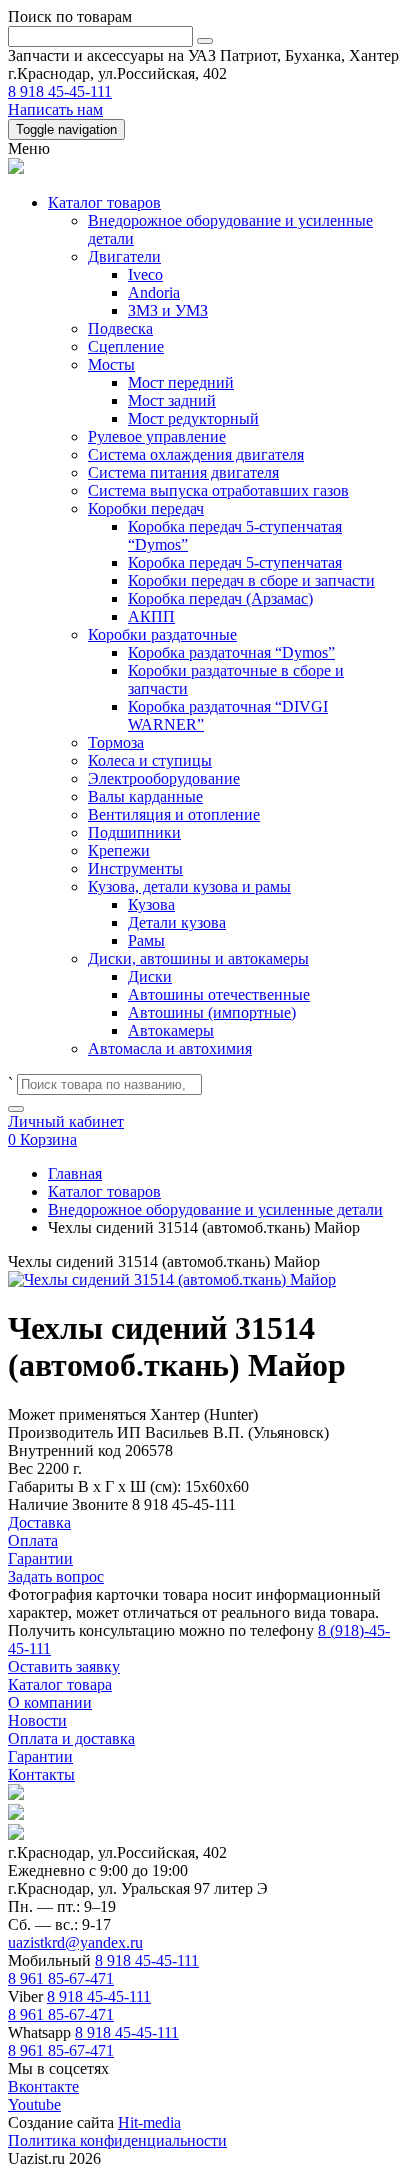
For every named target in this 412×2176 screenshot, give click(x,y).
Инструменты (135, 868)
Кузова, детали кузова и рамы (189, 886)
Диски (150, 976)
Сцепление (126, 346)
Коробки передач (146, 508)
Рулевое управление (157, 436)
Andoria (154, 292)
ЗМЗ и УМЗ (168, 310)
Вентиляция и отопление (174, 814)
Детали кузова (177, 922)
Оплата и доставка (71, 1738)
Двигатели (124, 256)
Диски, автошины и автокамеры (198, 958)
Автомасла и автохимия (170, 1048)
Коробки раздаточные (162, 634)
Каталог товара (60, 1684)
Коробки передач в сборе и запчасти (251, 580)
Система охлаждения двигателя (196, 454)
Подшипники (134, 832)
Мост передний (181, 382)
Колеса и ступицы (150, 760)
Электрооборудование (164, 778)
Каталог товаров (104, 202)
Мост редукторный (193, 418)
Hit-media (149, 2122)
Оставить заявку (64, 1666)
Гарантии (40, 1756)
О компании (50, 1702)
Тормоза (116, 742)
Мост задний (172, 400)
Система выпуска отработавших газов (218, 490)
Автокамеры (171, 1030)
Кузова (151, 904)
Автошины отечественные (219, 994)
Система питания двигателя (183, 472)
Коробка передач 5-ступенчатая (235, 562)
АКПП (151, 616)
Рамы (146, 940)
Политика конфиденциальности (117, 2140)
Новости (37, 1720)
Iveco (145, 274)
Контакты (41, 1774)
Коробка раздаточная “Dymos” (231, 652)
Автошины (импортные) (212, 1012)
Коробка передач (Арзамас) (220, 598)
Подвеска (120, 328)
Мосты (111, 364)
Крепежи (119, 850)
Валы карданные (145, 796)
